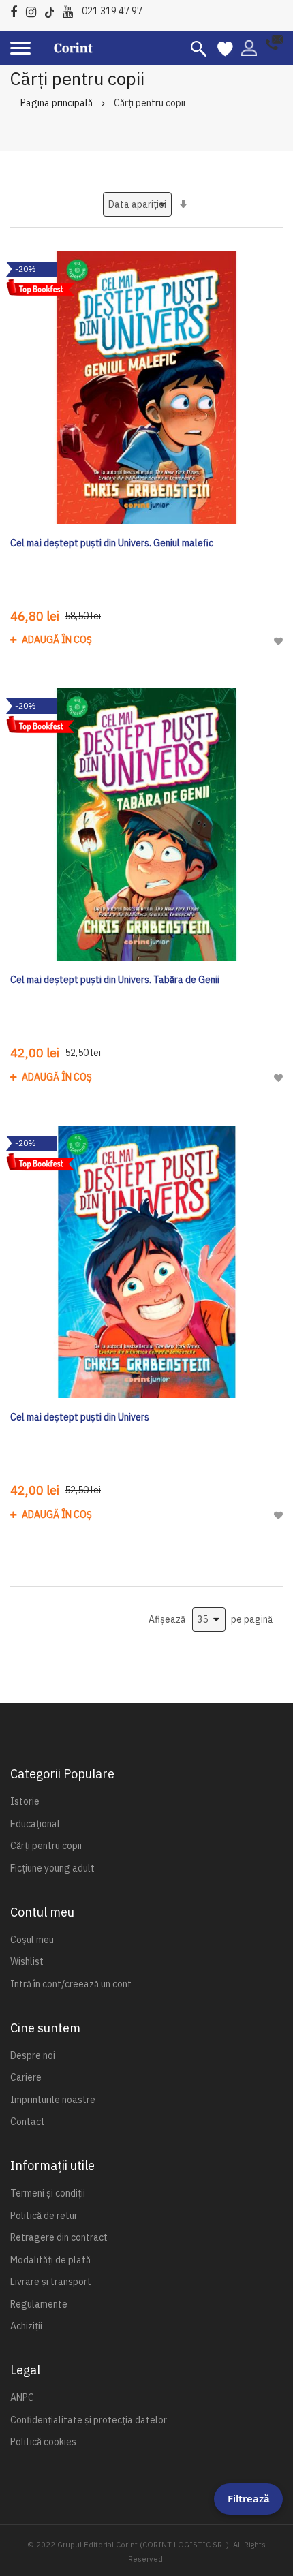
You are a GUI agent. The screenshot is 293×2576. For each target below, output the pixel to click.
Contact (28, 2122)
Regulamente (39, 2304)
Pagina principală (57, 103)
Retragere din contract (59, 2237)
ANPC (22, 2397)
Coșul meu (32, 1940)
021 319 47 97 (112, 11)
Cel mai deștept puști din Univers (80, 1417)
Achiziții (26, 2326)
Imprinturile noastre (53, 2100)
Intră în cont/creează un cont (71, 1984)
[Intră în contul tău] (249, 47)
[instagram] (34, 10)
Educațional (35, 1824)
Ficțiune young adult (52, 1868)
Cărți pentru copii (46, 1846)
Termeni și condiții (48, 2193)
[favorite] (225, 48)
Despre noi (33, 2055)
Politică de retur (44, 2216)
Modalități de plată (50, 2260)
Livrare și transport (51, 2282)
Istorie (25, 1801)
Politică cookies (43, 2442)
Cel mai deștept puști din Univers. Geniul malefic (112, 543)
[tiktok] (53, 10)
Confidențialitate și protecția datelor (89, 2420)
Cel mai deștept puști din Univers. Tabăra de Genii (115, 980)
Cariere (26, 2077)
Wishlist (27, 1961)
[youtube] (71, 10)
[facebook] (17, 10)
